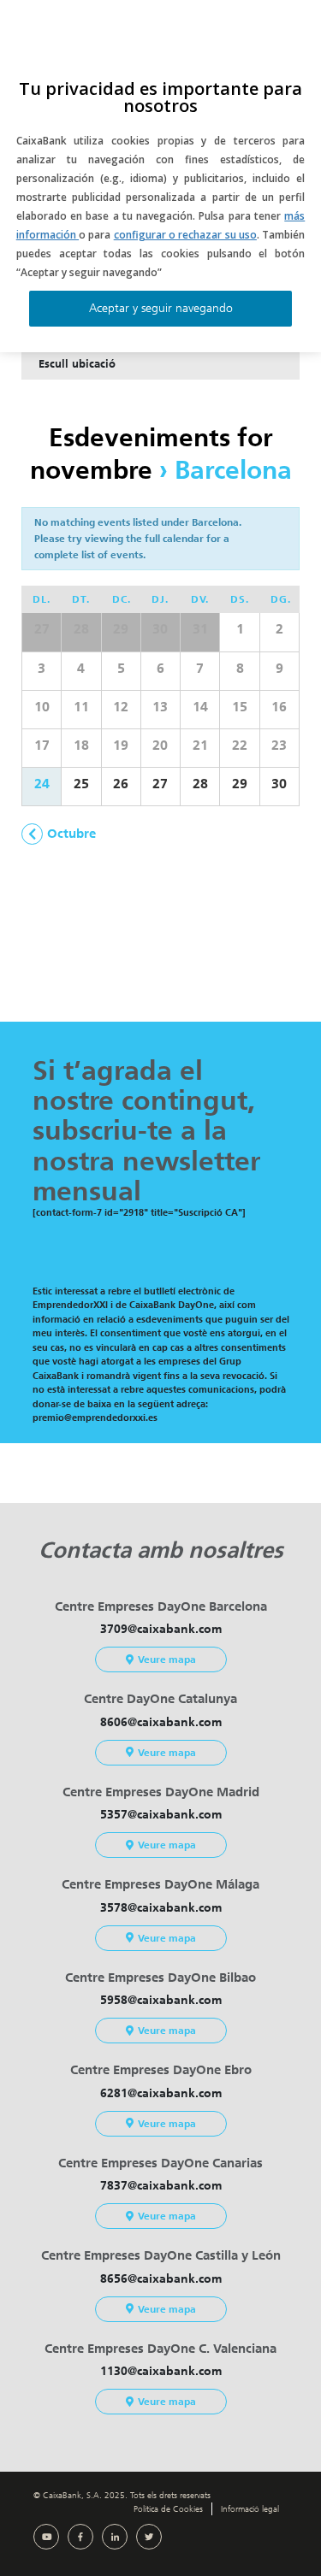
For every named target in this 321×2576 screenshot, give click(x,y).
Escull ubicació (77, 364)
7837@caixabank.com (161, 2186)
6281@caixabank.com (161, 2093)
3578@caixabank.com (161, 1908)
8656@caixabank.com (161, 2279)
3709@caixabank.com (161, 1629)
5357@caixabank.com (161, 1815)
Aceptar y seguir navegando (161, 308)
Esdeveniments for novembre (152, 454)
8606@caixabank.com (161, 1722)
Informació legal (250, 2509)
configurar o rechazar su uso (185, 235)
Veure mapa (167, 1659)
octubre (71, 834)
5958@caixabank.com (161, 2000)
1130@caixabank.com (161, 2371)
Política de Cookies (168, 2509)
